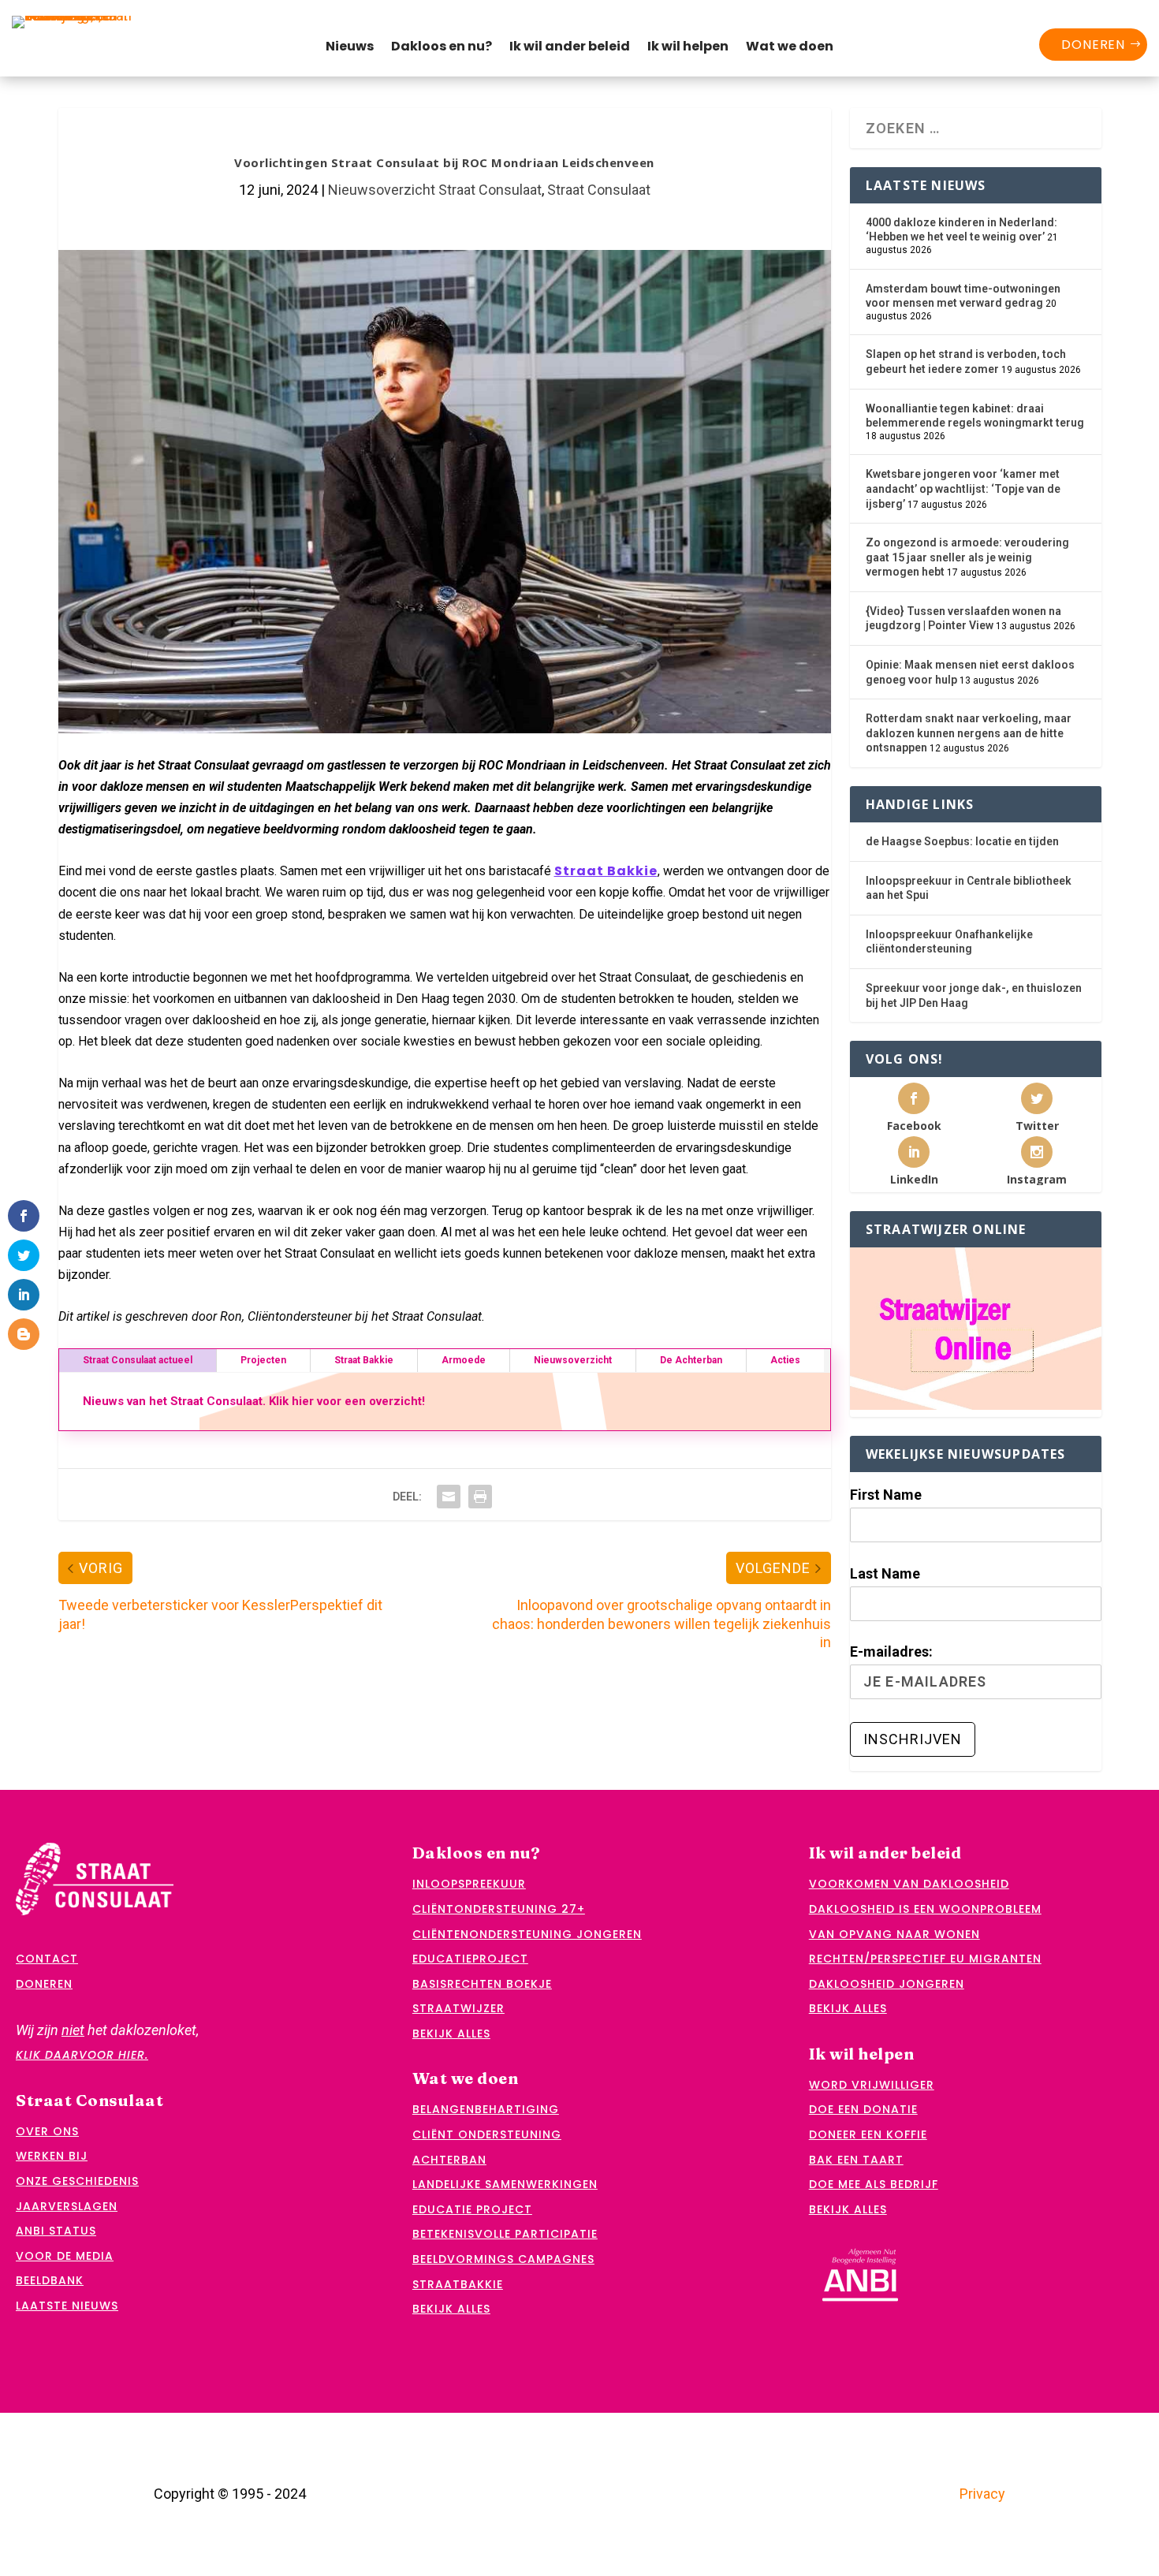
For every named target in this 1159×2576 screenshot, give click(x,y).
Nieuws (350, 48)
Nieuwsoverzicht (573, 1360)
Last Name (885, 1573)
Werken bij (52, 2156)
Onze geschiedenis (77, 2181)
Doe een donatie (863, 2109)
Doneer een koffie (868, 2134)
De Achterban (691, 1360)
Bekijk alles (451, 2034)
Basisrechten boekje (482, 1984)
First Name (886, 1495)
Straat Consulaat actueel (138, 1360)
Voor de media (65, 2256)
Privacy (982, 2494)
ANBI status (56, 2231)
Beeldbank (50, 2280)
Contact (47, 1959)
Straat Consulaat (599, 190)
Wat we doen (790, 48)
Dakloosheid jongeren (887, 1984)
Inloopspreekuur (469, 1884)
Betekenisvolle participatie (505, 2234)
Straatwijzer (458, 2008)
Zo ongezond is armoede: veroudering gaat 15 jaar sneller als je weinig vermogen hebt (967, 557)
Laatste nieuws (67, 2306)
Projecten (263, 1360)
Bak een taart (856, 2160)
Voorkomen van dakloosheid (909, 1884)
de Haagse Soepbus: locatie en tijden (962, 841)
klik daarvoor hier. (82, 2055)
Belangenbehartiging (486, 2109)
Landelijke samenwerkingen (505, 2184)
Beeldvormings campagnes (503, 2259)
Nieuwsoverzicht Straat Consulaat (435, 190)
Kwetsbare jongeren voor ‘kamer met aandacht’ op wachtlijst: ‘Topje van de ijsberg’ (963, 488)
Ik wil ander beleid (570, 48)
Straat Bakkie (606, 871)
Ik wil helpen (688, 48)
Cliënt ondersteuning (487, 2134)
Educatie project (472, 2209)
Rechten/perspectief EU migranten (925, 1959)
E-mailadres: (891, 1651)
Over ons (47, 2131)
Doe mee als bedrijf (874, 2184)
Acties (785, 1360)
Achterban (449, 2160)
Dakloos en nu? (442, 48)
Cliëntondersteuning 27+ (499, 1909)
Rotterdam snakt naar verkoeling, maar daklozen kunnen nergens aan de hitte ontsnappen (969, 733)
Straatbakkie (458, 2284)
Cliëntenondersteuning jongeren (527, 1934)
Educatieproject (470, 1959)
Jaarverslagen (67, 2206)
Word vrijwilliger (872, 2085)
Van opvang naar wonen (894, 1934)
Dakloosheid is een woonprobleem (925, 1909)
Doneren (1093, 45)
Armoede (464, 1360)
